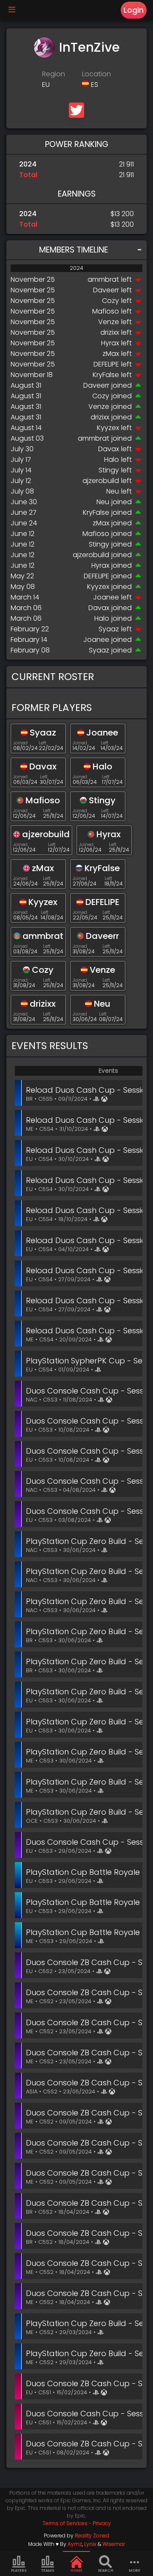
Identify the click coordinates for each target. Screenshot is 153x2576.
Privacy (102, 2523)
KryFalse (106, 375)
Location (96, 74)
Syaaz (109, 629)
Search (106, 2570)
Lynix (90, 2544)
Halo (112, 459)
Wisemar (114, 2544)
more (135, 2570)
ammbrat (103, 279)
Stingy (109, 470)
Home (76, 2570)
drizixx (110, 332)
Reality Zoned (92, 2536)
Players (19, 2570)
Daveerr (106, 290)
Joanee (106, 597)
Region (54, 74)
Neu (113, 491)
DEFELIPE (106, 364)
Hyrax (110, 343)
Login (134, 10)
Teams (48, 2570)
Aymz (75, 2544)
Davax (109, 449)
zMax (111, 354)
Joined (20, 743)
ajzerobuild (101, 481)
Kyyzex (108, 428)
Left (42, 743)
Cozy (110, 301)
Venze (109, 322)
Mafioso (106, 311)
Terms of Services (65, 2523)
